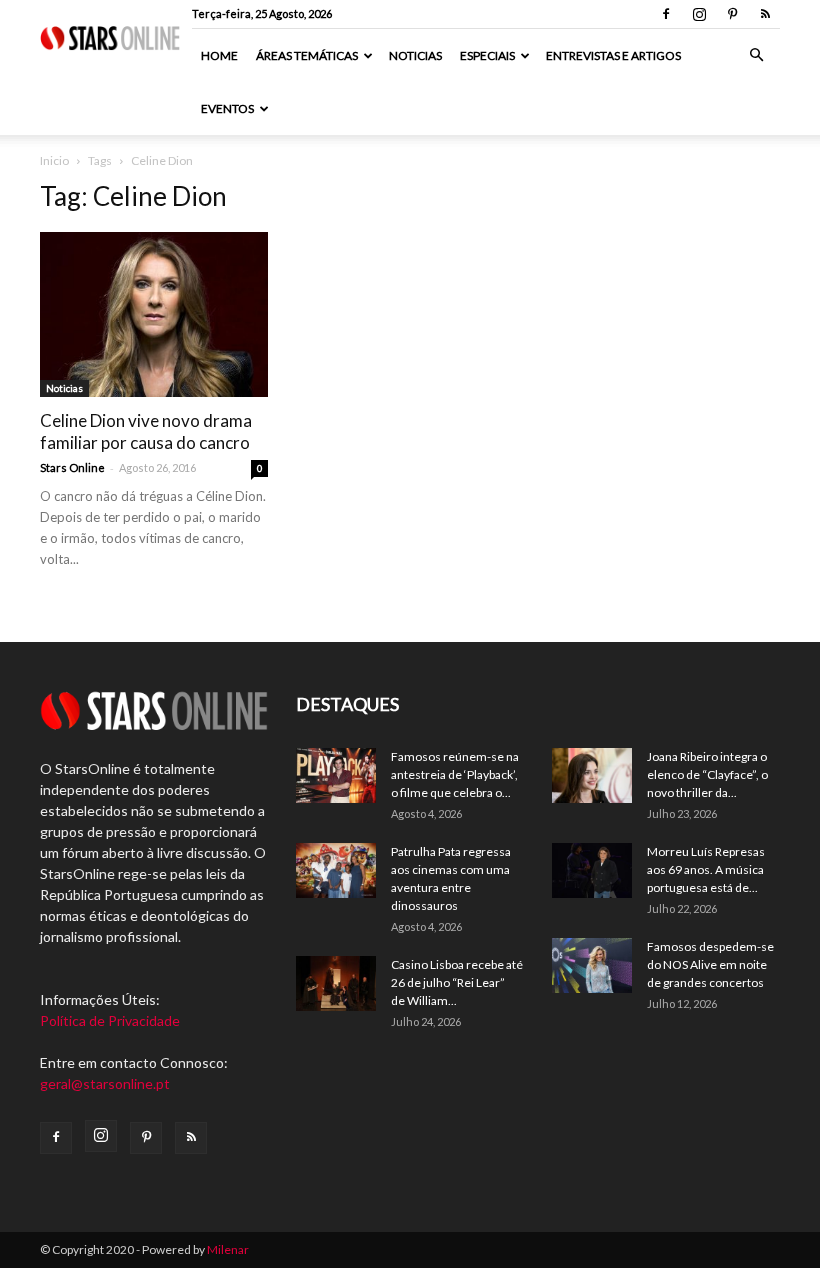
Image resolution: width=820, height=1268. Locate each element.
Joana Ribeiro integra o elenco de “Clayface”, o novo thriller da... (707, 774)
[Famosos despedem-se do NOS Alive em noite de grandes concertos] (592, 965)
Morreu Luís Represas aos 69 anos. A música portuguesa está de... (706, 869)
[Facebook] (666, 14)
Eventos (227, 108)
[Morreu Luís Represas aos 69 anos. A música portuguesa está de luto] (592, 870)
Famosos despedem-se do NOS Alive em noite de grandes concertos (710, 964)
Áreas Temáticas (307, 55)
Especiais (487, 55)
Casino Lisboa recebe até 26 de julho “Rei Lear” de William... (457, 982)
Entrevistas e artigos (613, 55)
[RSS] (765, 14)
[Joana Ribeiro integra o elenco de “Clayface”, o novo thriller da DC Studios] (592, 775)
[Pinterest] (732, 14)
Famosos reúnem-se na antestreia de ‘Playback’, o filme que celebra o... (455, 774)
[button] (756, 55)
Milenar (228, 1249)
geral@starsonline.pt (105, 1083)
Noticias (415, 55)
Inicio (54, 160)
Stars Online (72, 467)
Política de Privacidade (110, 1020)
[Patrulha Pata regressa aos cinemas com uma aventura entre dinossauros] (336, 870)
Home (219, 55)
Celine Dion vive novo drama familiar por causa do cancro (146, 431)
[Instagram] (699, 14)
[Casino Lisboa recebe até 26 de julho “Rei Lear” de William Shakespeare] (336, 983)
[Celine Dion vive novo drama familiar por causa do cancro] (154, 314)
